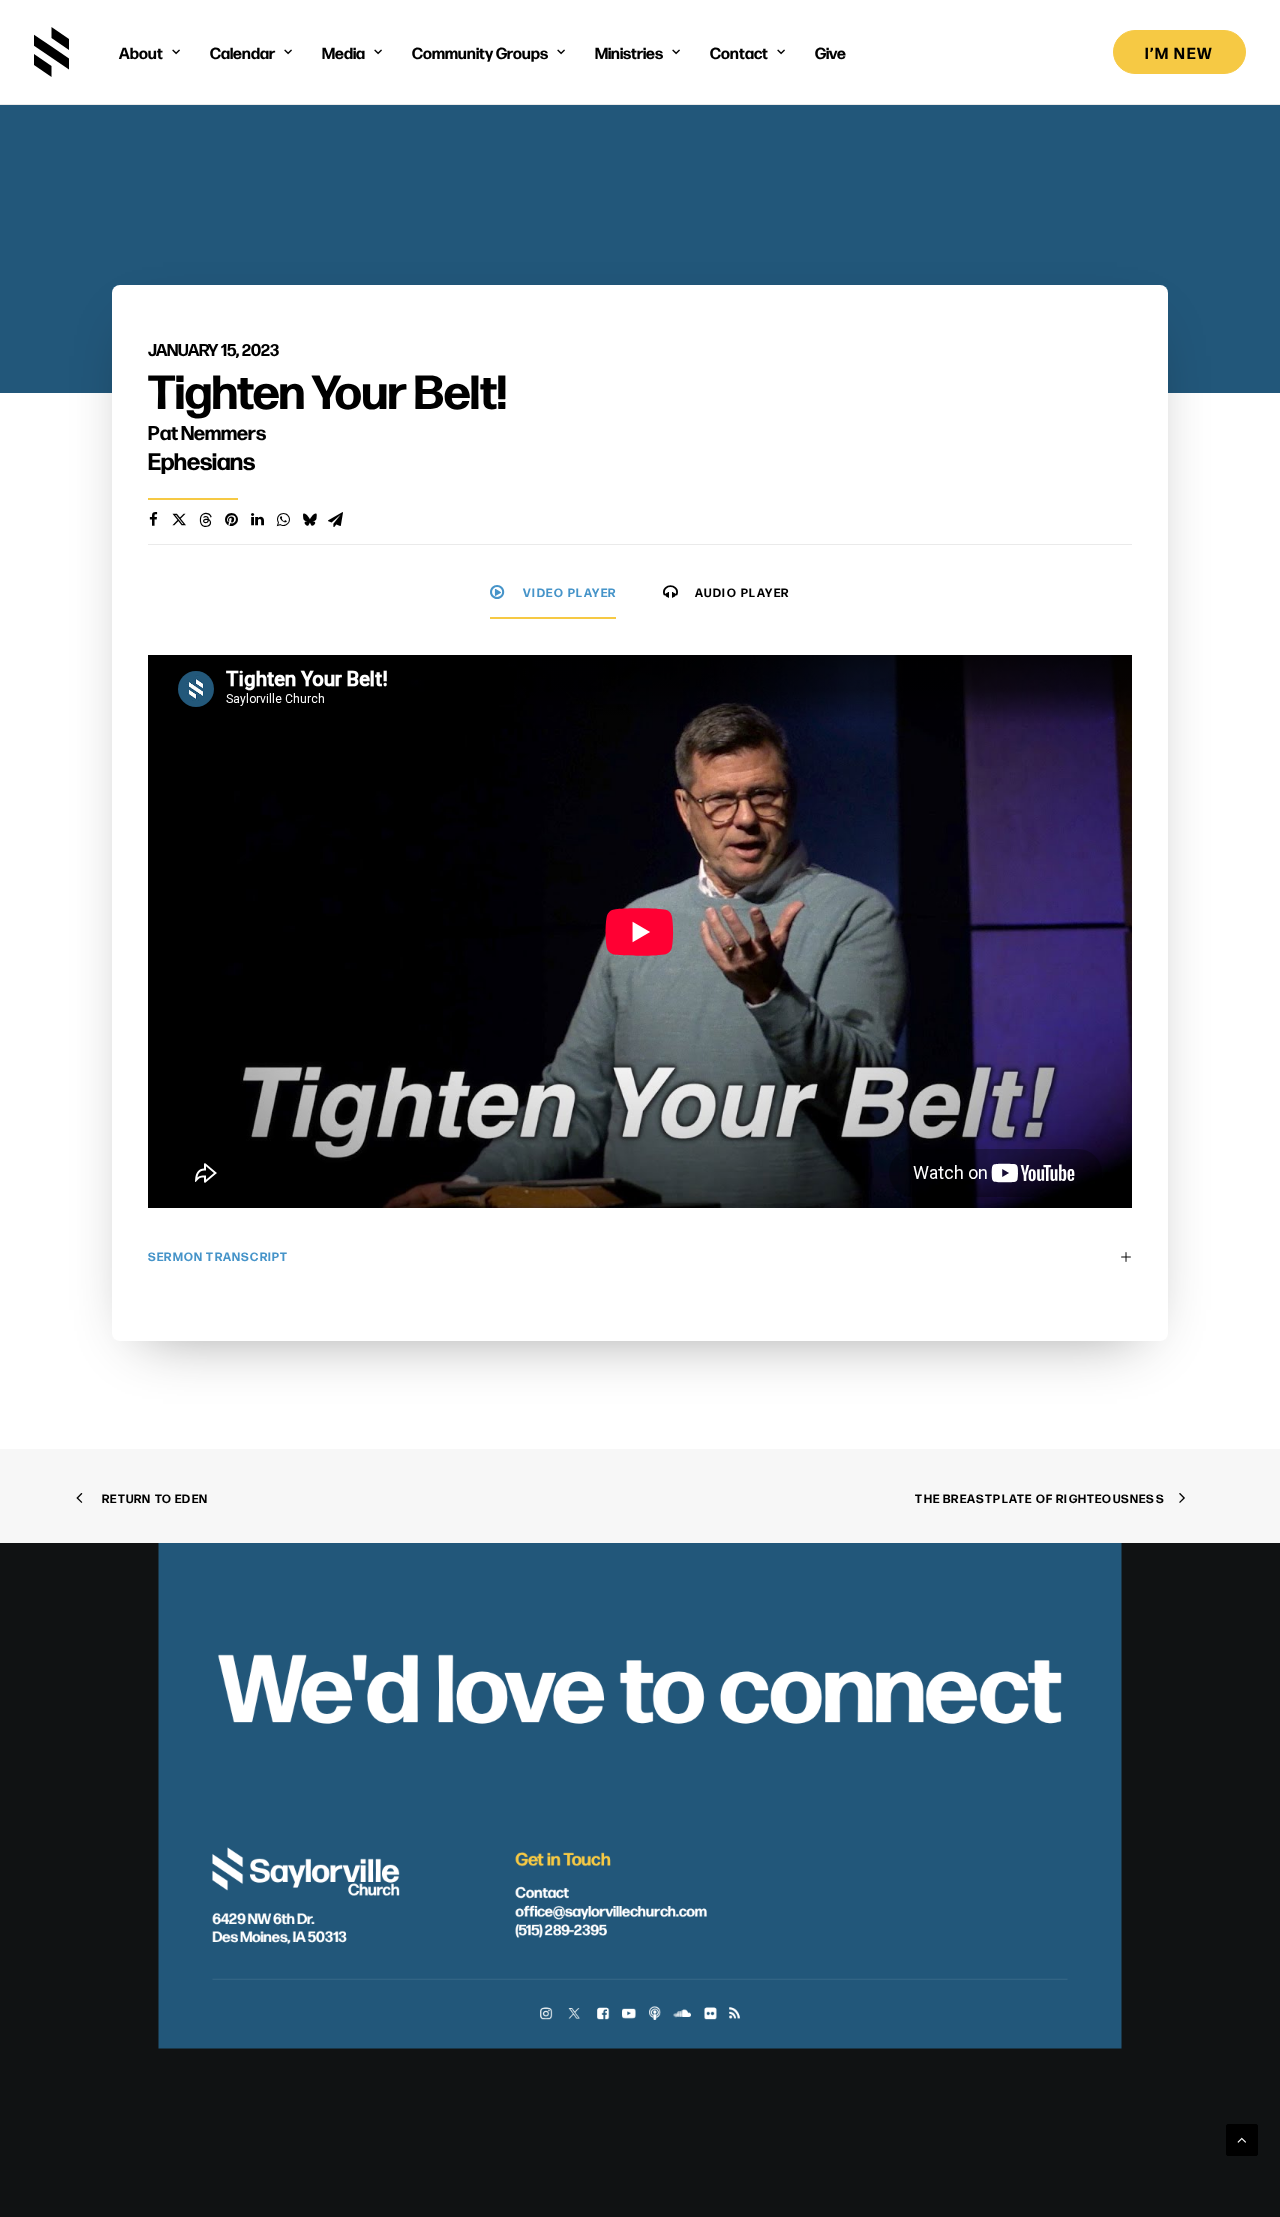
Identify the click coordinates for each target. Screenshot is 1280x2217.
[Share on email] (335, 520)
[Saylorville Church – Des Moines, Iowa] (51, 52)
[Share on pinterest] (231, 520)
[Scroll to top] (1242, 2138)
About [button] (141, 52)
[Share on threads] (205, 520)
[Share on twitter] (179, 520)
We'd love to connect (639, 1681)
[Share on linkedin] (257, 520)
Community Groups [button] (480, 52)
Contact (541, 1892)
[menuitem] (149, 52)
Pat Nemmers (207, 431)
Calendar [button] (242, 52)
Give (830, 52)
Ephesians (201, 460)
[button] (545, 2015)
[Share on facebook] (153, 520)
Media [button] (343, 52)
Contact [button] (739, 52)
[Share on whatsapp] (283, 520)
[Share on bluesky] (309, 520)
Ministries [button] (629, 52)
